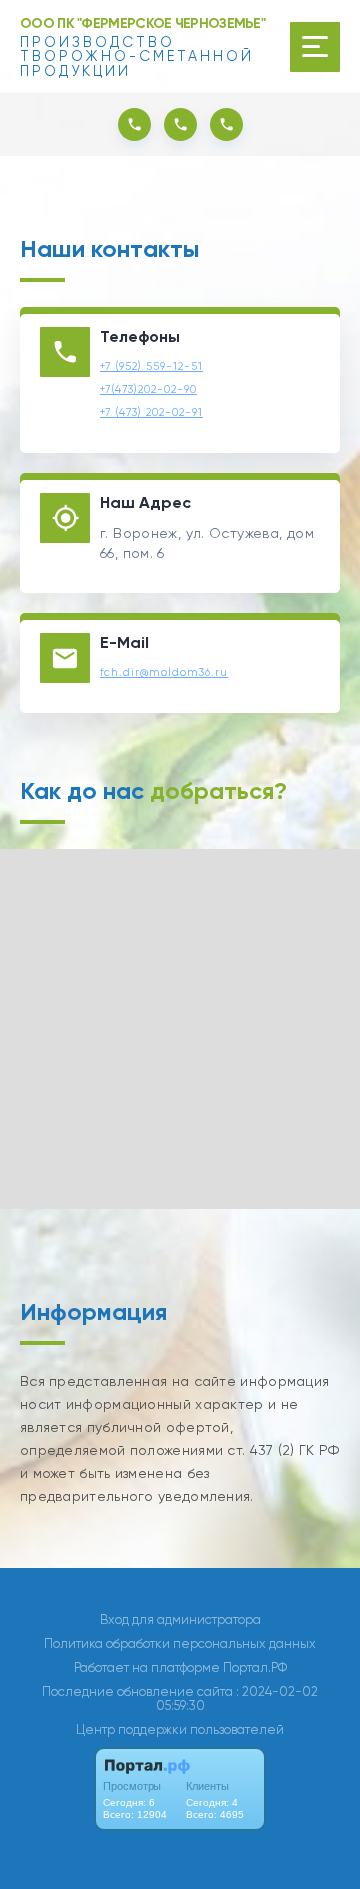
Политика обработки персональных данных (180, 1643)
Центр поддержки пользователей (180, 1729)
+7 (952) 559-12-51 (151, 366)
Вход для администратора (180, 1619)
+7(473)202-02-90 (148, 389)
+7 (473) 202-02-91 (151, 412)
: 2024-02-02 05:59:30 (237, 1698)
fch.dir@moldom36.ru (164, 672)
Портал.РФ (255, 1667)
